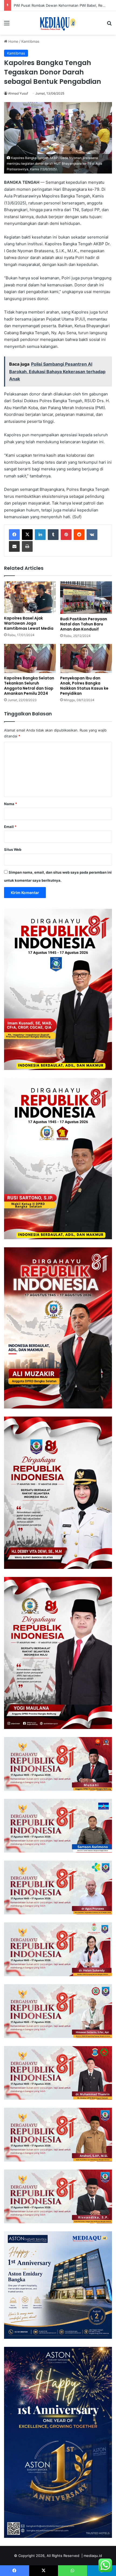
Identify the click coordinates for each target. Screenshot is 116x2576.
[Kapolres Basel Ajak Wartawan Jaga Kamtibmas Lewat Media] (30, 597)
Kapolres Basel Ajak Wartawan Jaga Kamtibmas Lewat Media (29, 623)
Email (10, 827)
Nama (11, 804)
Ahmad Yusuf (18, 93)
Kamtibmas (30, 41)
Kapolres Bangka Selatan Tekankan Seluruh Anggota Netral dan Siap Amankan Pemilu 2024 (29, 686)
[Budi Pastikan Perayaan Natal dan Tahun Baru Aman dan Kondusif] (86, 598)
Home (13, 41)
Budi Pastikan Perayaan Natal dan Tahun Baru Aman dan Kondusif (84, 624)
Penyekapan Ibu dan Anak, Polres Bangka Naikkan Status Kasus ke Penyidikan (84, 686)
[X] (27, 535)
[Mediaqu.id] (58, 23)
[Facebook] (14, 535)
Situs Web (13, 849)
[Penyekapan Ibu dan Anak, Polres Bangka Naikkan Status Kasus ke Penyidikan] (86, 658)
